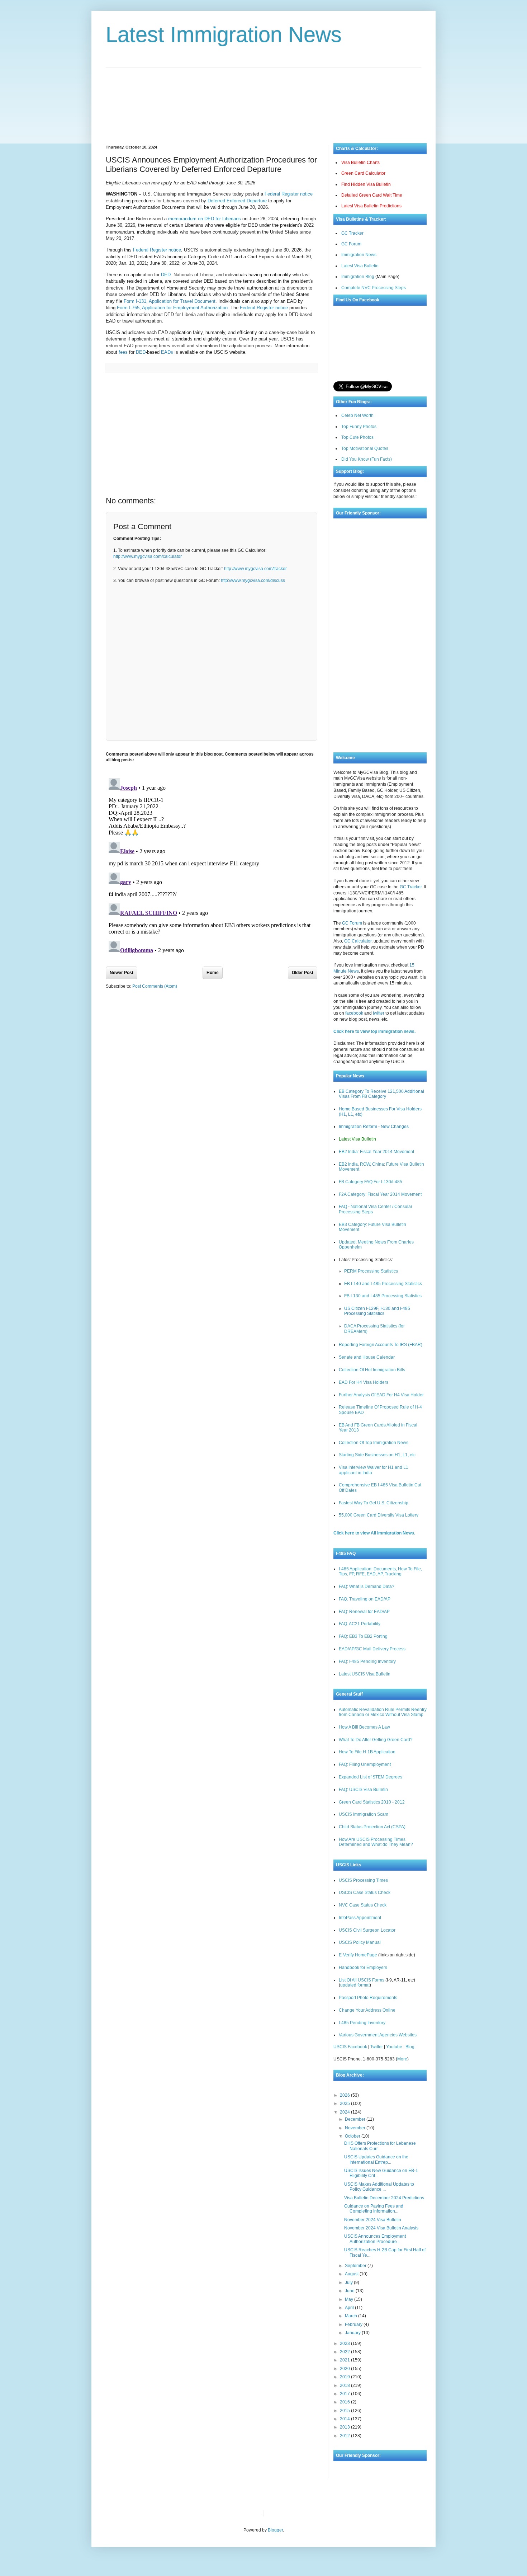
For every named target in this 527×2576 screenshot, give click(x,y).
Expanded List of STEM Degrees (371, 1777)
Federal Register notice (289, 194)
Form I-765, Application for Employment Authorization (172, 308)
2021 (345, 2360)
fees (123, 352)
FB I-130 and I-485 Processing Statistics (383, 1296)
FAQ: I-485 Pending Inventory (367, 1661)
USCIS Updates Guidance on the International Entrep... (376, 2159)
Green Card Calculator (363, 173)
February (354, 2324)
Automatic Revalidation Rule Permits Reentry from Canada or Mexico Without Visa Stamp (383, 1712)
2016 (345, 2402)
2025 (345, 2103)
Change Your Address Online (367, 2010)
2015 (345, 2411)
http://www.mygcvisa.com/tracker (255, 569)
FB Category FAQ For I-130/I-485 (371, 1182)
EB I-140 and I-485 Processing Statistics (383, 1284)
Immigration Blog (358, 277)
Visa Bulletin (281, 2513)
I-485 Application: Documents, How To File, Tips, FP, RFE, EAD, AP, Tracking (380, 1571)
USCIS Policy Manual (360, 1942)
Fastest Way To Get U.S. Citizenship (374, 1503)
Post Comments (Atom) (155, 986)
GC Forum (351, 244)
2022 (345, 2352)
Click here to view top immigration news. (374, 1031)
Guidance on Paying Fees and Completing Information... (374, 2209)
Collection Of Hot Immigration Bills (372, 1370)
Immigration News (359, 255)
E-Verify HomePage (358, 1955)
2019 (345, 2377)
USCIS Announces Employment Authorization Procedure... (375, 2239)
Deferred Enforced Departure (237, 201)
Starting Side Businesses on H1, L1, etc (377, 1455)
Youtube (394, 2047)
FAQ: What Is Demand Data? (367, 1587)
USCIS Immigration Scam (364, 1814)
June (350, 2291)
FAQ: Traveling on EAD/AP (365, 1599)
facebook (354, 1013)
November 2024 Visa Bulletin (373, 2220)
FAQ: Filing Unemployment (365, 1764)
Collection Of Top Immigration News (374, 1443)
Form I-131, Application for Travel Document (170, 301)
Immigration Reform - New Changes (374, 1127)
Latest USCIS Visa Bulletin (365, 1674)
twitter (379, 1013)
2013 (345, 2427)
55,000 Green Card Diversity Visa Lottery (379, 1515)
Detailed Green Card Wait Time (372, 195)
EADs (167, 352)
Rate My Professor (313, 2513)
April (350, 2308)
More (402, 2059)
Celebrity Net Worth (351, 2513)
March (352, 2316)
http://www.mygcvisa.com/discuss (253, 580)
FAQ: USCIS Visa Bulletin (363, 1790)
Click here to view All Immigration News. (374, 1533)
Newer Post (122, 973)
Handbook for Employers (363, 1968)
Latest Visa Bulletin (360, 266)
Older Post (303, 973)
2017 (345, 2394)
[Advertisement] (263, 100)
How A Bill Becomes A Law (364, 1727)
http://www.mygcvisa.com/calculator (148, 556)
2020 (345, 2369)
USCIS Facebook (350, 2047)
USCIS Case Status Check (365, 1893)
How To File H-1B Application (367, 1752)
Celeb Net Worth (357, 415)
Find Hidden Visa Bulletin (366, 184)
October (353, 2136)
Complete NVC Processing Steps (374, 288)
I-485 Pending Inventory (362, 2023)
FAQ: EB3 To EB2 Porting (363, 1636)
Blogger (275, 2530)
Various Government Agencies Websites (378, 2035)
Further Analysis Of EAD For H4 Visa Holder (381, 1395)
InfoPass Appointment (360, 1918)
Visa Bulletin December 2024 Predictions (384, 2198)
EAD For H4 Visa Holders (364, 1382)
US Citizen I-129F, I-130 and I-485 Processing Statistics (377, 1311)
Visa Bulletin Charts (360, 163)
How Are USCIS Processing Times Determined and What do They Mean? (376, 1842)
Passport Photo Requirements (368, 1998)
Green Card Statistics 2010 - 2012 (372, 1802)
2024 (345, 2112)
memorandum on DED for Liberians (205, 219)
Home (213, 973)
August (352, 2274)
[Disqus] (212, 865)
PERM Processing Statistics (371, 1271)
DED (166, 275)
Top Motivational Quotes (365, 448)
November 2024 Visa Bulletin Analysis (381, 2228)
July (349, 2283)
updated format (355, 1985)
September (356, 2266)
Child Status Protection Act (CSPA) (372, 1827)
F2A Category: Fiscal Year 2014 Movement (380, 1194)
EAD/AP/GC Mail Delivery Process (372, 1649)
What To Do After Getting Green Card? (376, 1740)
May (350, 2299)
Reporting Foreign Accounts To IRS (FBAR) (381, 1345)
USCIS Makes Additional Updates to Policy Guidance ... (379, 2187)
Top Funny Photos (359, 427)
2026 (345, 2095)
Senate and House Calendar (367, 1357)
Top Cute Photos (357, 437)
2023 (345, 2344)
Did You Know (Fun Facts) (367, 459)
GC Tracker (352, 233)
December (356, 2119)
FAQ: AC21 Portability (360, 1624)
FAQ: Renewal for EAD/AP (364, 1612)
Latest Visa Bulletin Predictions (371, 206)
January (353, 2333)
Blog (410, 2047)
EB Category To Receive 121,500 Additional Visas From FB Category (381, 1094)
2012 (345, 2436)
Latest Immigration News (224, 35)
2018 (345, 2385)
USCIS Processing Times (363, 1880)
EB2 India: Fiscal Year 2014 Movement (376, 1152)
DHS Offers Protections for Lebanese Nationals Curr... (380, 2146)
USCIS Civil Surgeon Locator (367, 1930)
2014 (345, 2419)
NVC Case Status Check (363, 1905)
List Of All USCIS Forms (362, 1980)
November (356, 2128)
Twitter (377, 2047)
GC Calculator (358, 941)
